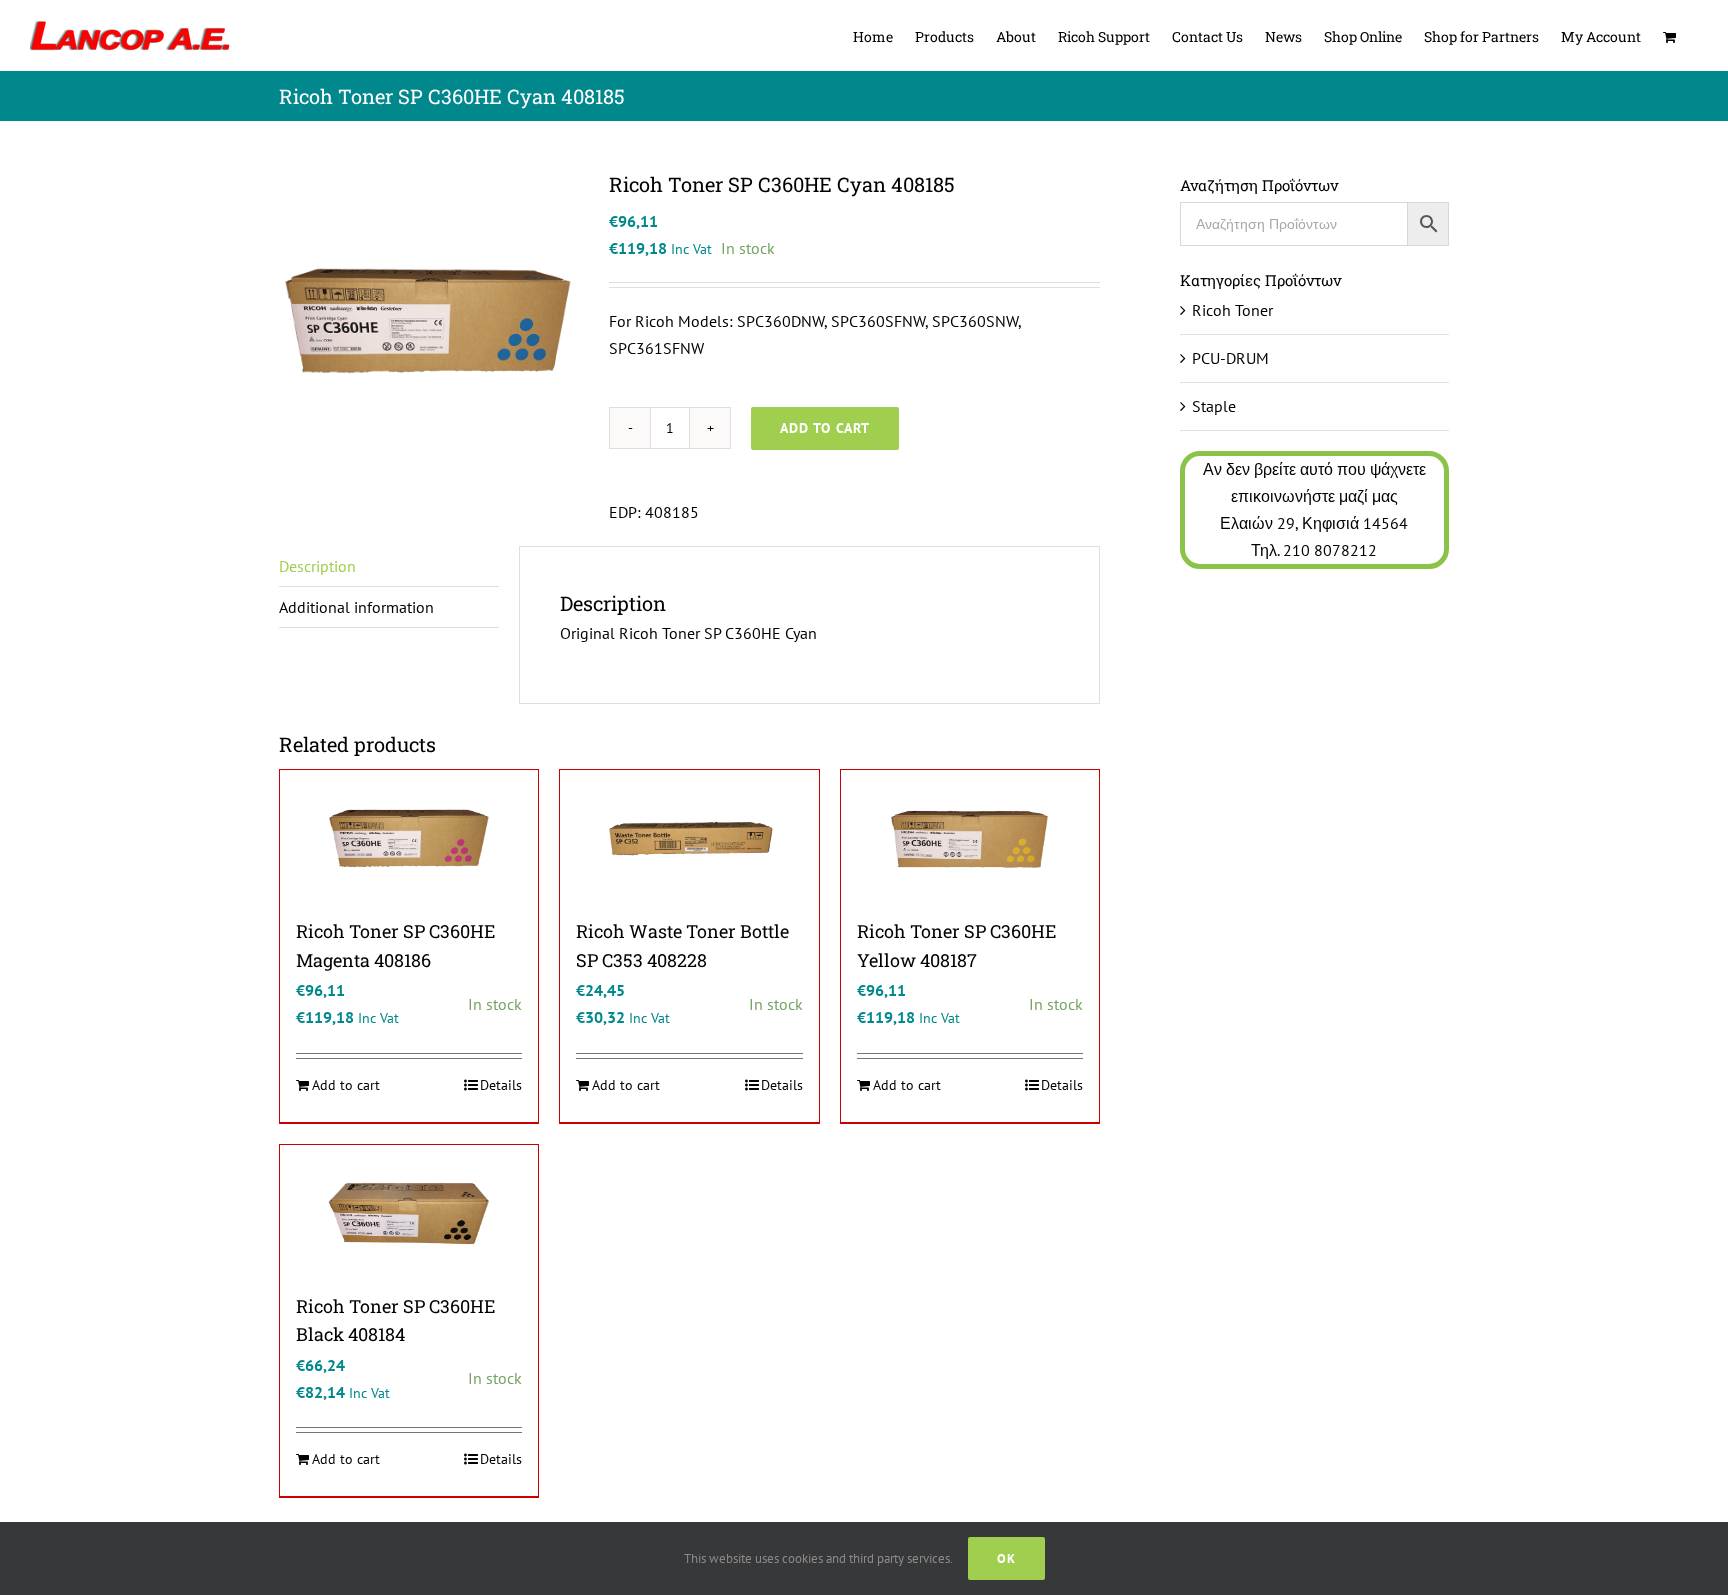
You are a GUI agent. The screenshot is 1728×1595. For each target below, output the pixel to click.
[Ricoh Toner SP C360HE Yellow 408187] (970, 838)
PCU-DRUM (1230, 358)
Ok (1006, 1558)
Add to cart (825, 428)
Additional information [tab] (356, 607)
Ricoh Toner (1232, 310)
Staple (1214, 406)
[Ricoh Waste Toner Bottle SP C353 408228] (689, 838)
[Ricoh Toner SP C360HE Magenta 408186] (409, 838)
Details (501, 1085)
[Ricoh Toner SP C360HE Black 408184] (409, 1213)
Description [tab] (317, 566)
